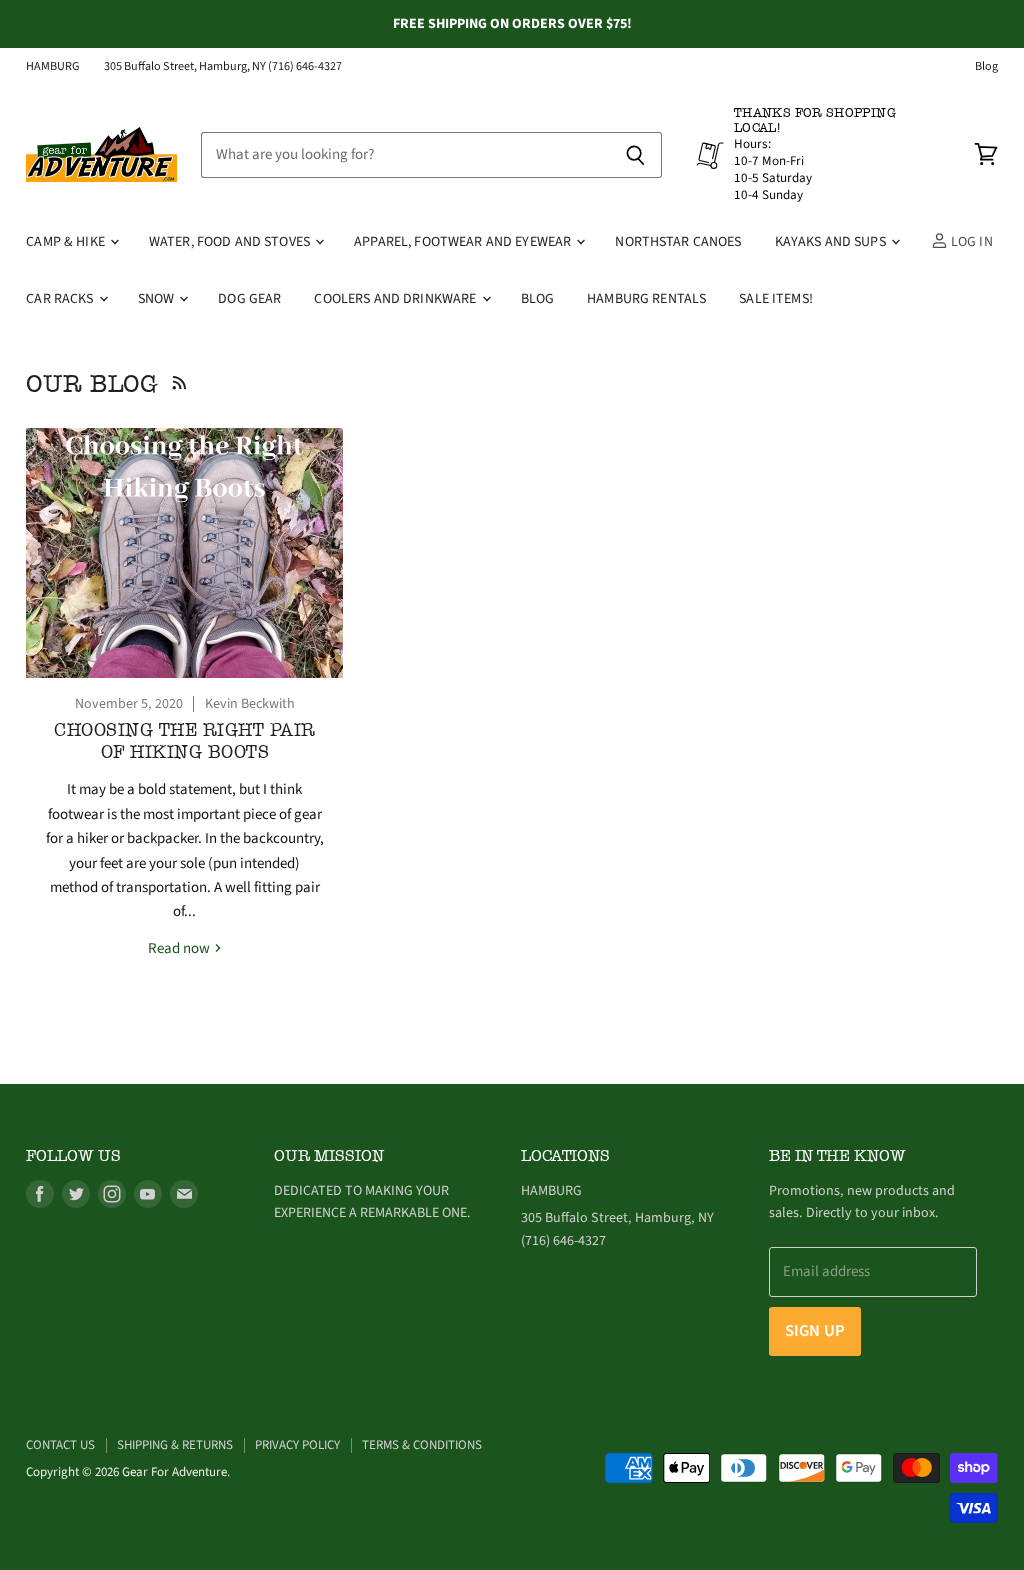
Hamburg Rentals (646, 299)
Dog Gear (249, 299)
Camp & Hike (67, 242)
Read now (180, 948)
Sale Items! (776, 299)
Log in (970, 242)
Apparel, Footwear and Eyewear (464, 242)
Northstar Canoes (678, 242)
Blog (986, 67)
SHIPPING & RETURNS (175, 1445)
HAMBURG (53, 67)
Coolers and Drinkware (396, 299)
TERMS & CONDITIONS (422, 1445)
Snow (158, 299)
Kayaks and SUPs (832, 242)
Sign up (815, 1331)
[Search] (635, 155)
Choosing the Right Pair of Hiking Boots (185, 741)
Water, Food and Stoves (231, 242)
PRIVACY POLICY (297, 1445)
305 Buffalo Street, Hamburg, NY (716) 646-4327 (223, 67)
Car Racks (61, 299)
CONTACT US (60, 1445)
